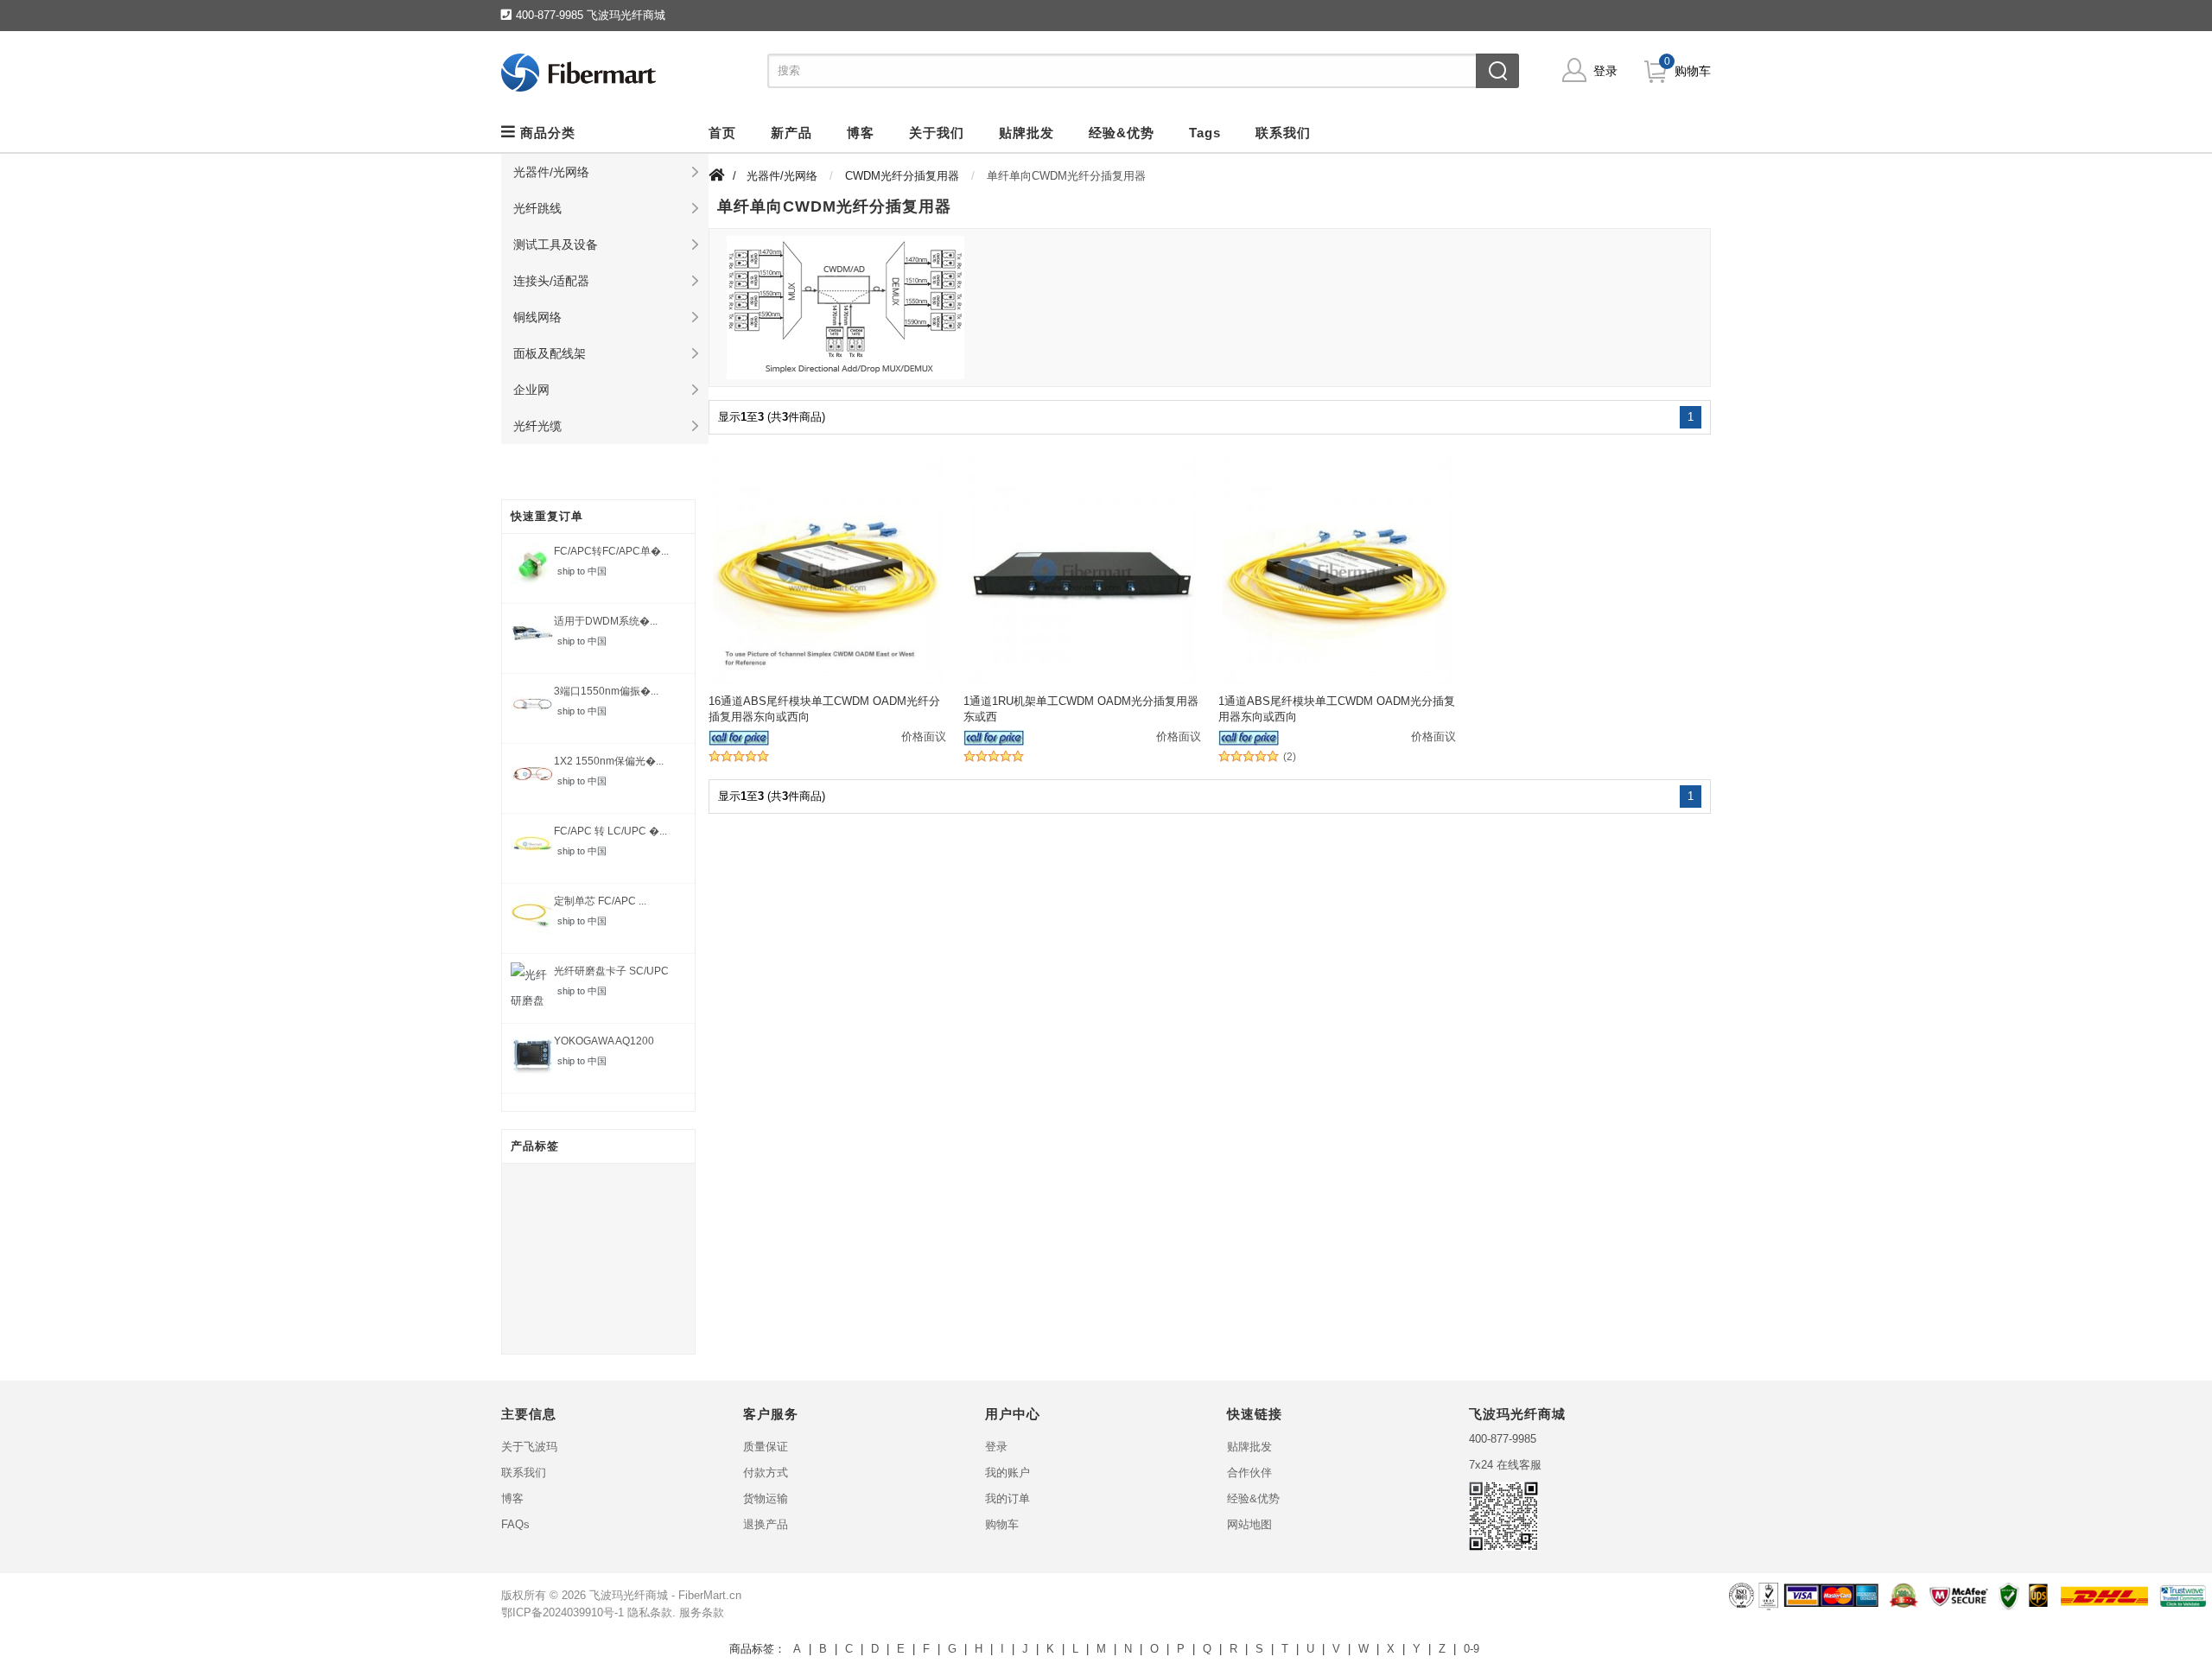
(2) (1290, 757)
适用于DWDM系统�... (606, 621)
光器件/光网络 (551, 172)
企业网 (531, 390)
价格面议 (924, 736)
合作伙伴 (1249, 1473)
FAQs (515, 1524)
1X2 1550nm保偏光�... (609, 761)
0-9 (1471, 1649)
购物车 (1693, 71)
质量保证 (766, 1447)
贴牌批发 (1249, 1447)
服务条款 (702, 1612)
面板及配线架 (550, 353)
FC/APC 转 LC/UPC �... (610, 831)
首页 (722, 133)
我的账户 (1007, 1473)
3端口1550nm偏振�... (606, 691)
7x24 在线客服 (1505, 1465)
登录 (1605, 71)
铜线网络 (537, 317)
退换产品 (766, 1524)
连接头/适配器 (551, 281)
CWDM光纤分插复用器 (902, 176)
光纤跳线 (537, 208)
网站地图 (1249, 1524)
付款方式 (766, 1473)
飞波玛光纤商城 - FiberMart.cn (665, 1595)
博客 (512, 1498)
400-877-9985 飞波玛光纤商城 (591, 15)
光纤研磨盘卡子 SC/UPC (611, 971)
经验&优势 (1253, 1498)
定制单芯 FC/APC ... (600, 901)
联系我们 (524, 1473)
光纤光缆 (537, 426)
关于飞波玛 (529, 1447)
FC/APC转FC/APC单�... (611, 551)
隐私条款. (652, 1612)
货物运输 (766, 1498)
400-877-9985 (1503, 1439)
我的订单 (1007, 1498)
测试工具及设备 (556, 244)
